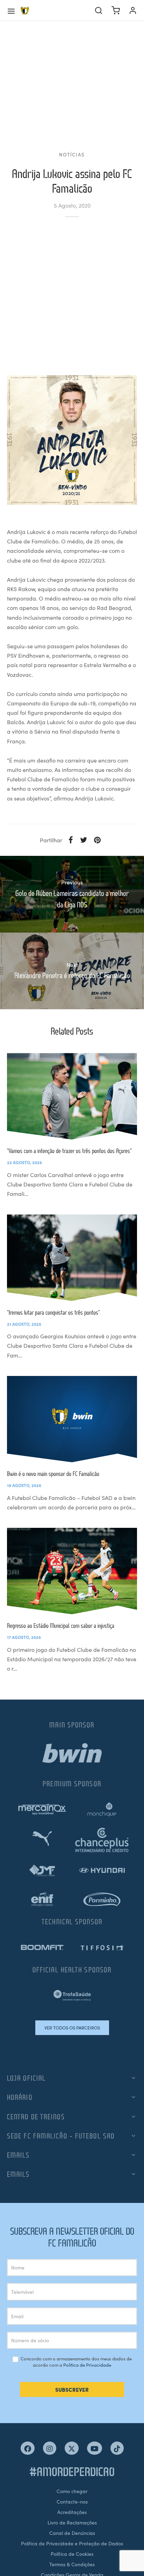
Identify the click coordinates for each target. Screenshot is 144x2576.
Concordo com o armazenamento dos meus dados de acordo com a (76, 2362)
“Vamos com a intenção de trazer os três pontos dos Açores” (69, 1151)
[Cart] (116, 10)
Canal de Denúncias (72, 2533)
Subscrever (72, 2389)
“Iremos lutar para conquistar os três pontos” (53, 1312)
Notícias (72, 154)
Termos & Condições (72, 2564)
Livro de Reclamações (72, 2522)
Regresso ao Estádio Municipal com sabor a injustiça (61, 1626)
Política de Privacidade (87, 2365)
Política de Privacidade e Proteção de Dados (72, 2543)
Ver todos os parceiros (72, 2028)
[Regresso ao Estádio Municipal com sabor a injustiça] (72, 1571)
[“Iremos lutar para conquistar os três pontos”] (72, 1258)
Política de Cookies (72, 2554)
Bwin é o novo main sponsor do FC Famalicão (53, 1474)
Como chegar (72, 2491)
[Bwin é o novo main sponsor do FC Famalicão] (72, 1419)
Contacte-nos (72, 2501)
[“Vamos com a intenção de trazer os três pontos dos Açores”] (72, 1096)
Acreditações (72, 2512)
